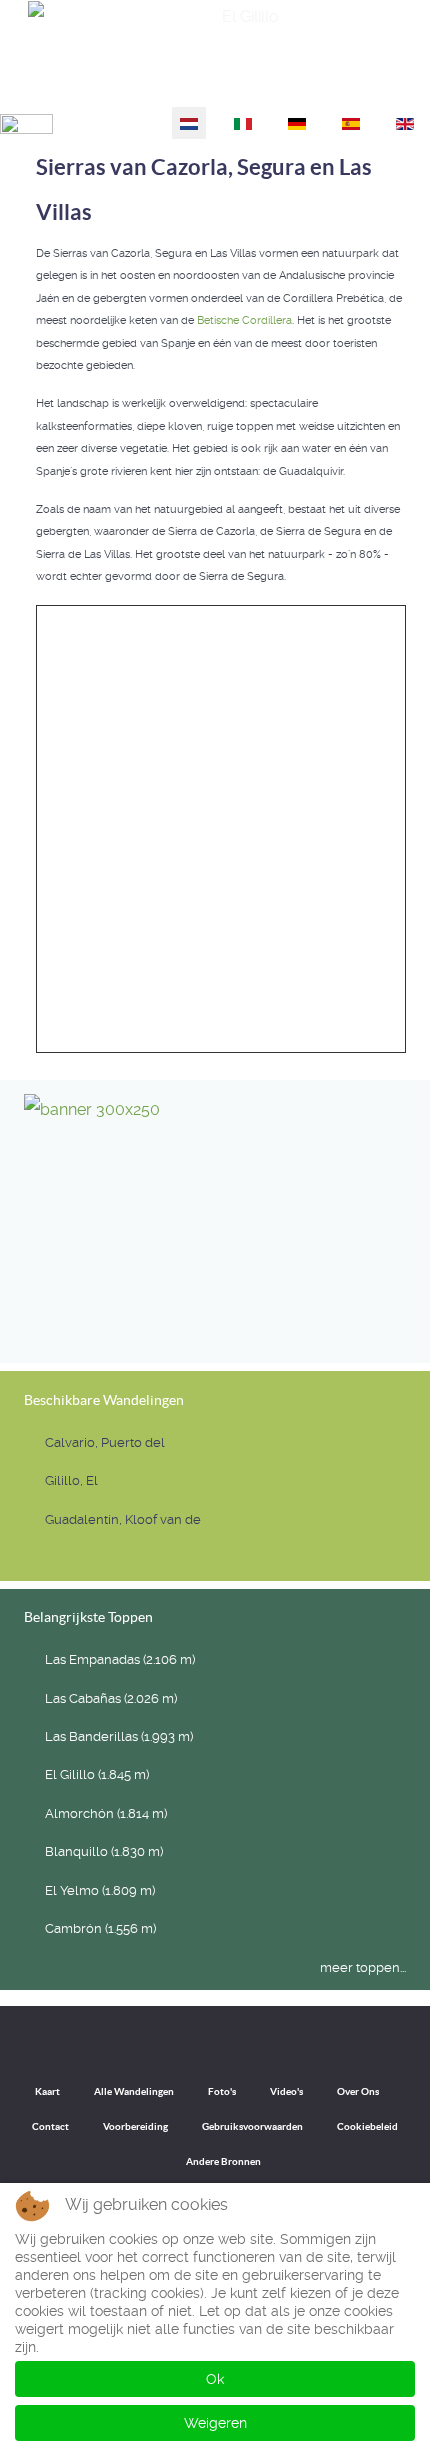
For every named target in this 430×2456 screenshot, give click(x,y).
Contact (50, 2126)
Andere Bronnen (223, 2161)
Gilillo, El (71, 1480)
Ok (215, 2379)
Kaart (47, 2091)
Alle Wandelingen (134, 2091)
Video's (286, 2091)
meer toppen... (363, 1967)
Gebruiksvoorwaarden (252, 2126)
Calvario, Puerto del (105, 1442)
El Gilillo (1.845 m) (97, 1774)
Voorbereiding (135, 2126)
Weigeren (215, 2423)
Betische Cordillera (244, 320)
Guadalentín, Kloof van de (123, 1519)
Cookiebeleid (367, 2126)
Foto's (222, 2091)
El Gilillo (389, 80)
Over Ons (358, 2091)
